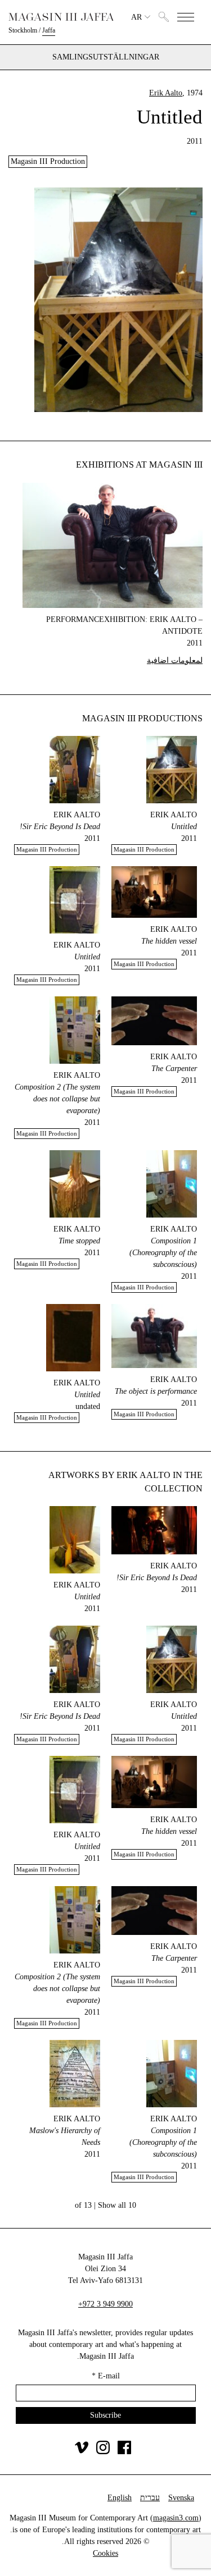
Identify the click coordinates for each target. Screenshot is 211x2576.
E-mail (106, 2376)
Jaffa (49, 30)
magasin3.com (176, 2518)
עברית (150, 2498)
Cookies (105, 2553)
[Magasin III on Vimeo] (82, 2452)
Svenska (181, 2498)
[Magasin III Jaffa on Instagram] (103, 2452)
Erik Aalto (166, 93)
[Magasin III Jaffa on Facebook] (124, 2452)
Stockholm (23, 30)
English (120, 2498)
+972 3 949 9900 (105, 2304)
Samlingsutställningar (106, 57)
